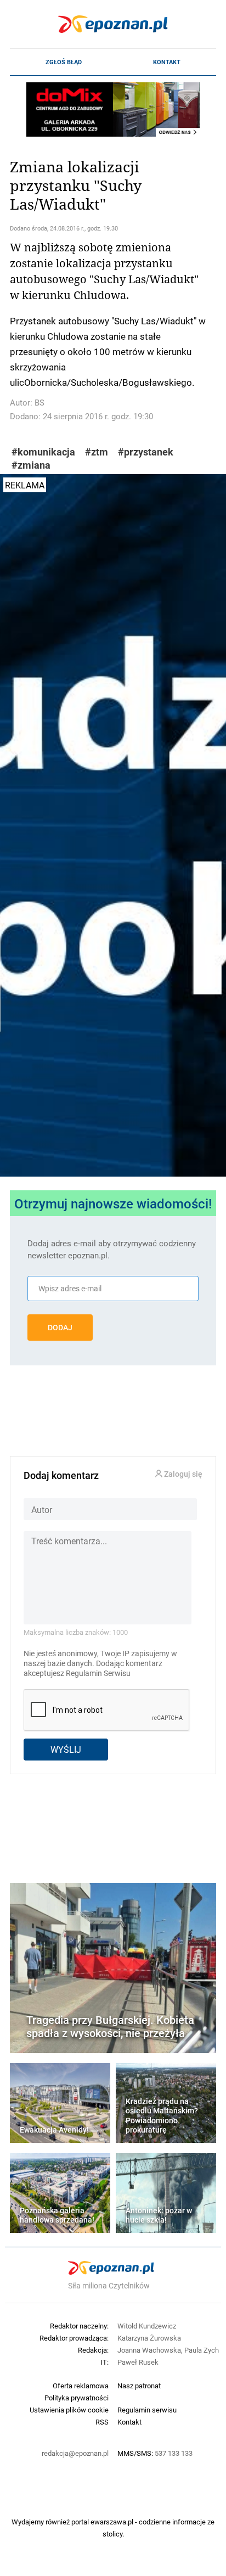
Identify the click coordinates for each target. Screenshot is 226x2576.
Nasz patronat (139, 2386)
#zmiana (31, 465)
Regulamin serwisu (147, 2410)
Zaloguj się (182, 1474)
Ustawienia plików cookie (69, 2410)
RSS (102, 2422)
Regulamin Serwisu (98, 1673)
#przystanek (146, 452)
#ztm (97, 452)
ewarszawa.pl (112, 2522)
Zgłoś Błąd (64, 62)
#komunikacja (43, 452)
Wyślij (66, 1749)
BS (39, 403)
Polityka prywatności (77, 2398)
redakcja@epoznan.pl (75, 2453)
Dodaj (60, 1328)
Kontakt (167, 62)
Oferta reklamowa (81, 2386)
